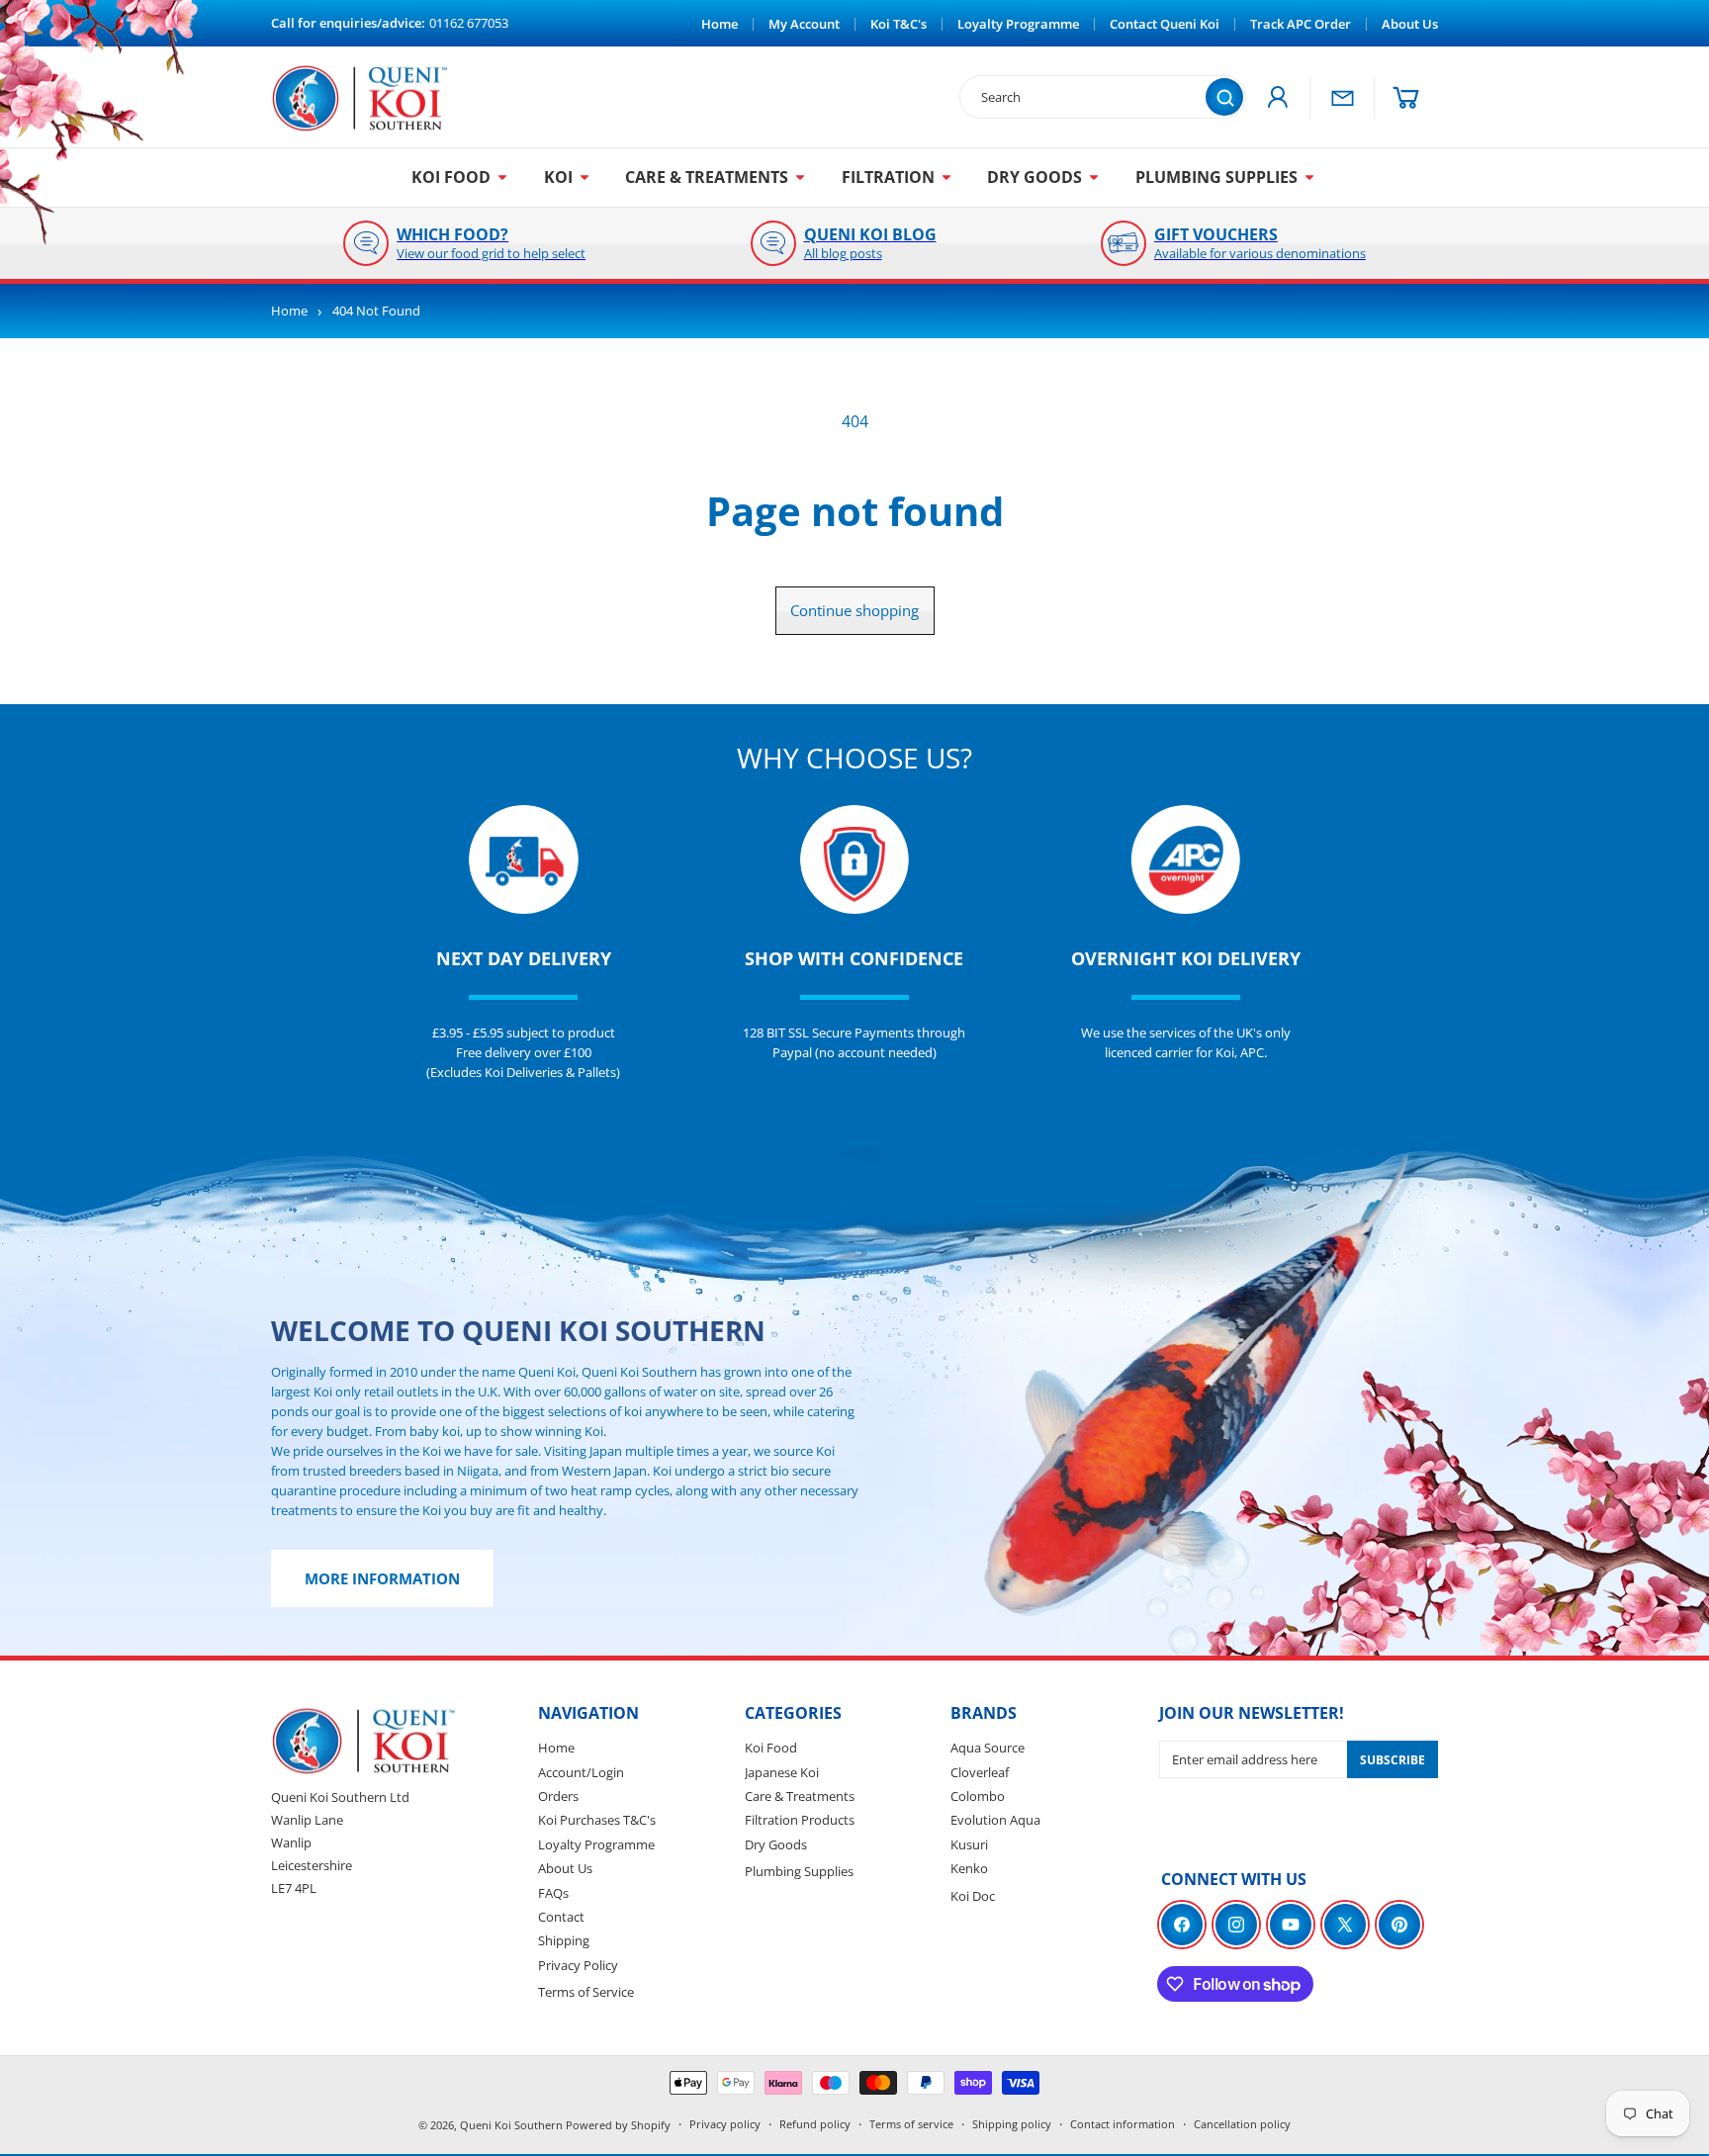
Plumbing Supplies (799, 1871)
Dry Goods (776, 1844)
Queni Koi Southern (511, 2125)
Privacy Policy (578, 1965)
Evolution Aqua (995, 1820)
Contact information (1123, 2124)
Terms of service (911, 2124)
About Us (565, 1868)
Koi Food (771, 1748)
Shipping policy (1012, 2124)
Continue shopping (854, 610)
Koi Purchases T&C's (597, 1820)
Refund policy (815, 2124)
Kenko (969, 1868)
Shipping (564, 1940)
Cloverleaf (980, 1772)
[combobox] (1093, 97)
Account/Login (581, 1772)
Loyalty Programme (596, 1844)
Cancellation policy (1242, 2124)
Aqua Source (988, 1748)
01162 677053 (469, 23)
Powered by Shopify (618, 2125)
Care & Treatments (800, 1796)
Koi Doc (973, 1896)
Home (289, 311)
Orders (558, 1796)
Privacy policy (725, 2124)
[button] (1406, 97)
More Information (382, 1578)
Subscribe (1393, 1760)
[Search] (1224, 97)
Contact (561, 1917)
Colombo (978, 1796)
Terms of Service (586, 1992)
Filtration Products (800, 1820)
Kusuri (969, 1844)
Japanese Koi (782, 1772)
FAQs (553, 1893)
